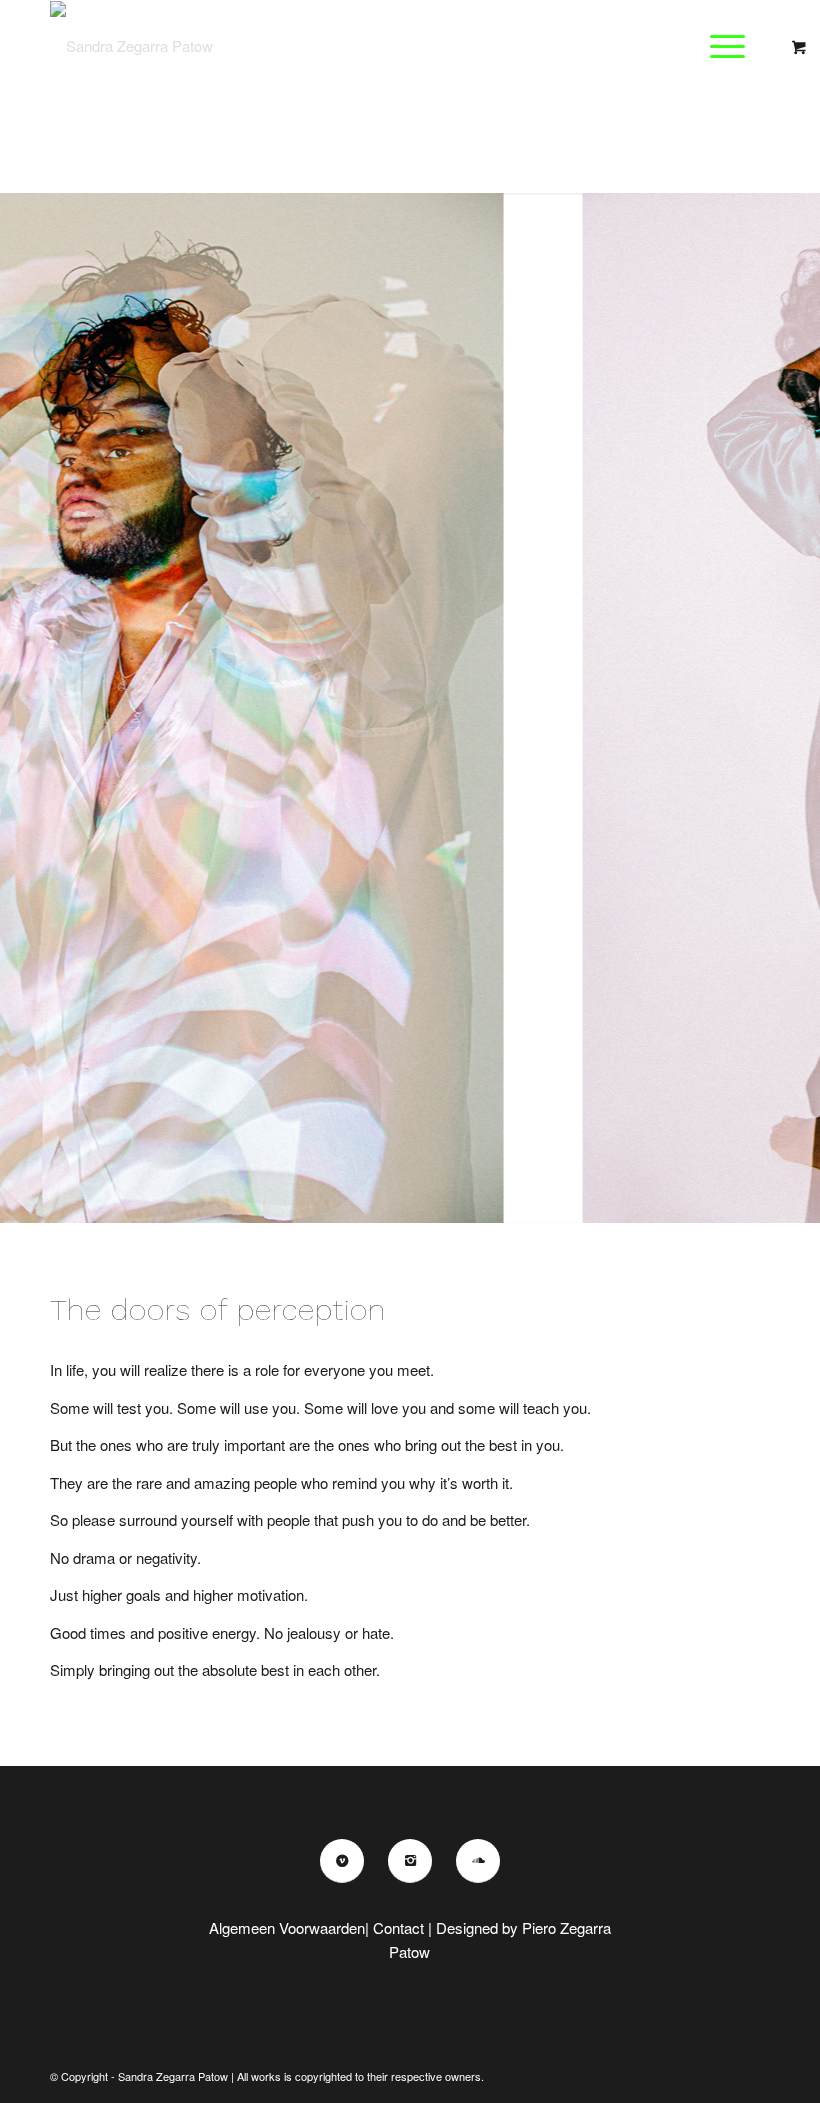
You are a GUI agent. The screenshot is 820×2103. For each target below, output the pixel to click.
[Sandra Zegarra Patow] (131, 46)
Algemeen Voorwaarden (287, 1927)
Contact (398, 1927)
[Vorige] (17, 688)
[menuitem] (730, 46)
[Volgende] (802, 688)
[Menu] (717, 46)
